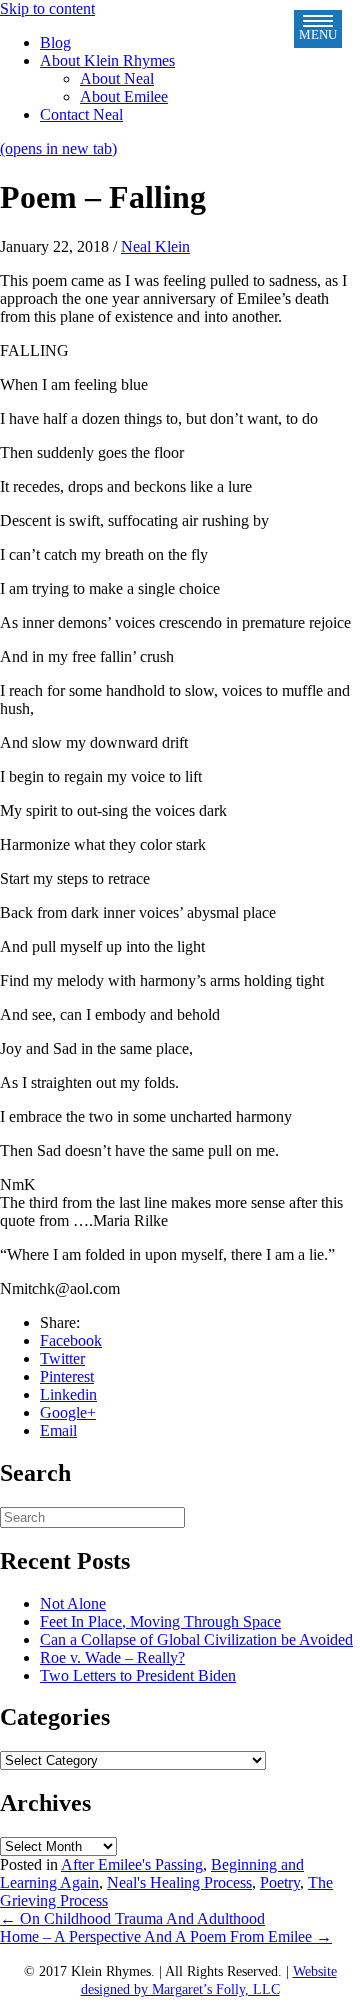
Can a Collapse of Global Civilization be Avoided (196, 1639)
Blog (55, 42)
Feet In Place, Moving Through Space (160, 1621)
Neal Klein (155, 246)
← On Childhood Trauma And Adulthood (132, 1918)
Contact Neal (81, 114)
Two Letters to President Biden (138, 1675)
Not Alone (73, 1603)
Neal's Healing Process (179, 1882)
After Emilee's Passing (132, 1864)
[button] (318, 29)
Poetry (280, 1882)
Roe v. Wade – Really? (112, 1657)
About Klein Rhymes (107, 60)
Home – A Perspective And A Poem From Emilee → (166, 1936)
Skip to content (47, 8)
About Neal (117, 78)
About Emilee (124, 96)
